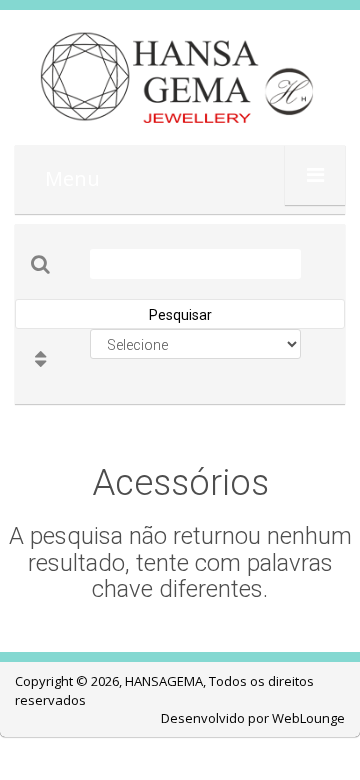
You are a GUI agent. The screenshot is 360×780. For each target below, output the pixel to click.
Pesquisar (180, 315)
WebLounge (308, 718)
